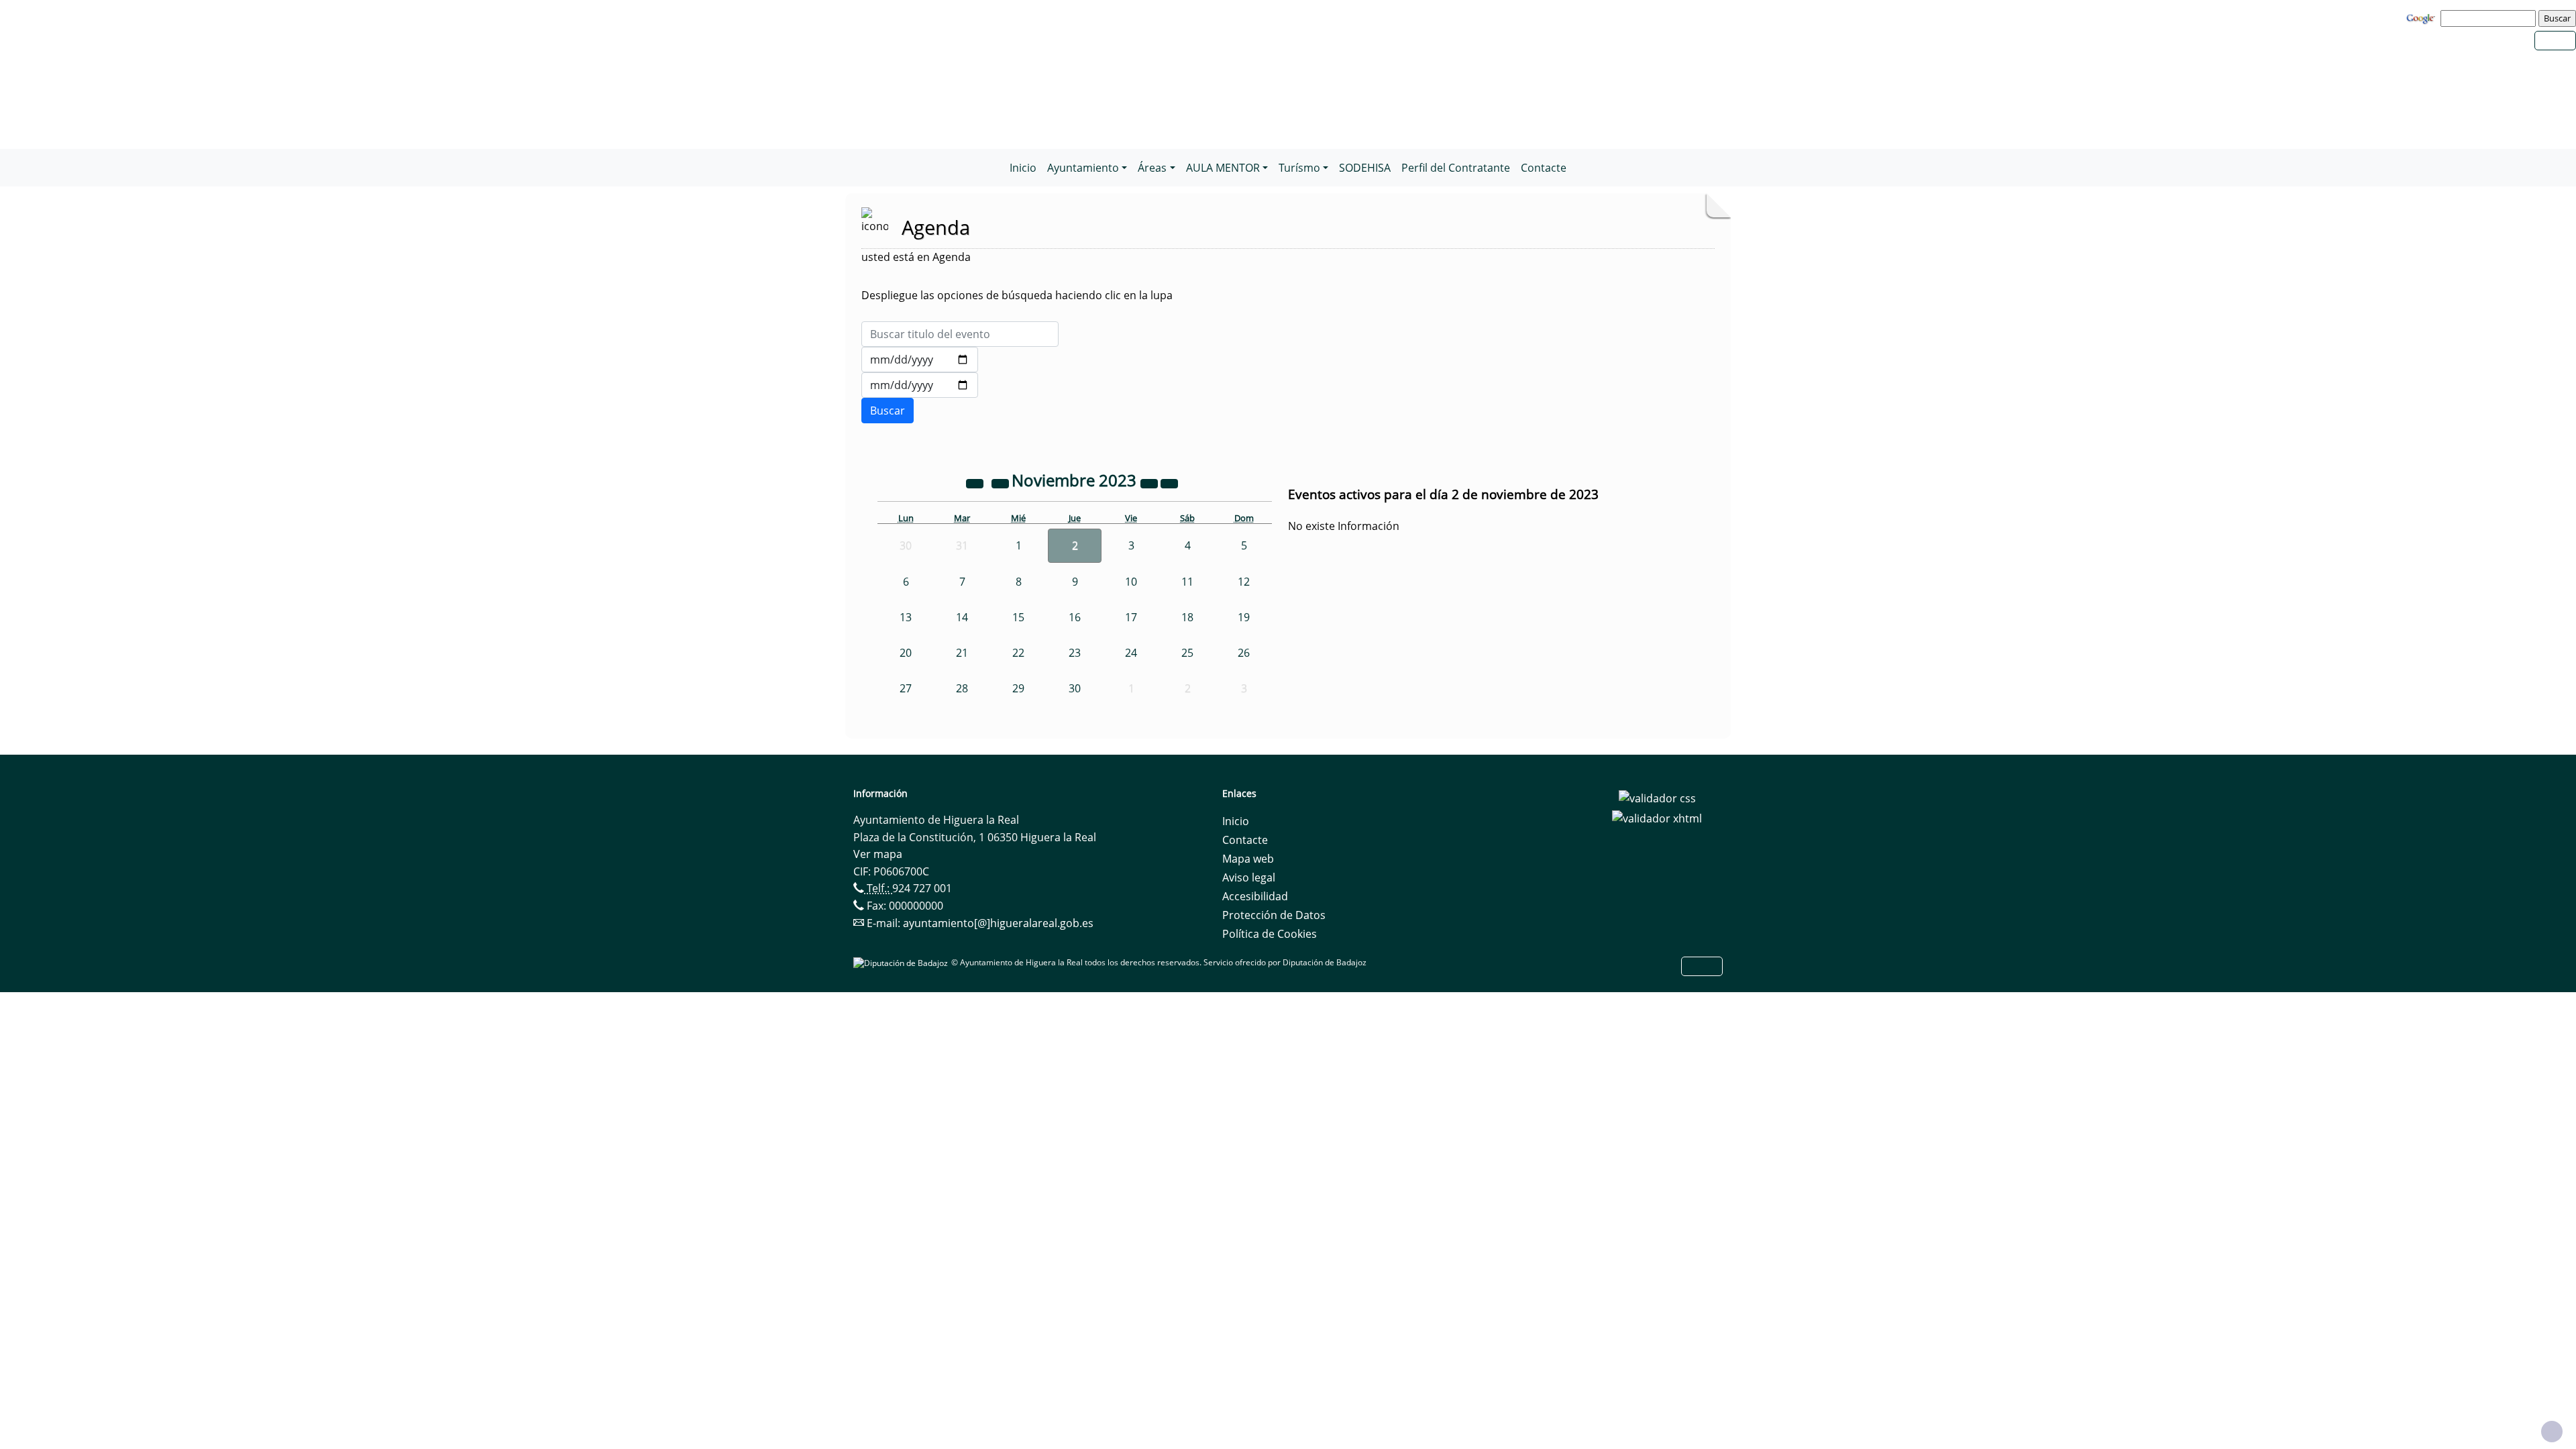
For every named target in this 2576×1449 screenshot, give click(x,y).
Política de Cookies (1270, 934)
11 (1187, 582)
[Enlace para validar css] (1657, 798)
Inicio (1023, 168)
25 (1187, 653)
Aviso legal (1249, 877)
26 (1244, 653)
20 (906, 653)
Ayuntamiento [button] (1083, 168)
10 (1131, 582)
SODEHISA (1365, 168)
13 (906, 617)
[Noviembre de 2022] (976, 482)
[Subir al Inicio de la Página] (2552, 1432)
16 (1075, 617)
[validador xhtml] (1657, 817)
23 (1075, 653)
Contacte (1544, 168)
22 (1018, 653)
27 (906, 688)
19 (1244, 617)
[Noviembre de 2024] (1150, 482)
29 (1018, 688)
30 (1075, 688)
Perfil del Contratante (1456, 168)
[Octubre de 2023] (1002, 482)
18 (1187, 617)
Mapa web (1248, 859)
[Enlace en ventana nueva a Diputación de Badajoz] (902, 962)
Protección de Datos (1274, 915)
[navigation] (2490, 18)
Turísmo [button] (1299, 168)
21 (962, 653)
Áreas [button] (1152, 168)
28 (962, 688)
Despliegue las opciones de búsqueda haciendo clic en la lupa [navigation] (1017, 295)
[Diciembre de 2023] (1169, 482)
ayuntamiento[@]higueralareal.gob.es (998, 923)
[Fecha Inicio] (920, 360)
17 (1131, 617)
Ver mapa (878, 854)
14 (962, 617)
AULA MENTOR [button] (1223, 168)
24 (1131, 653)
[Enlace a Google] (2422, 17)
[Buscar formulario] (888, 411)
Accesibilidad (1255, 896)
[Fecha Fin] (920, 385)
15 (1018, 617)
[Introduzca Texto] (960, 334)
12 (1244, 582)
